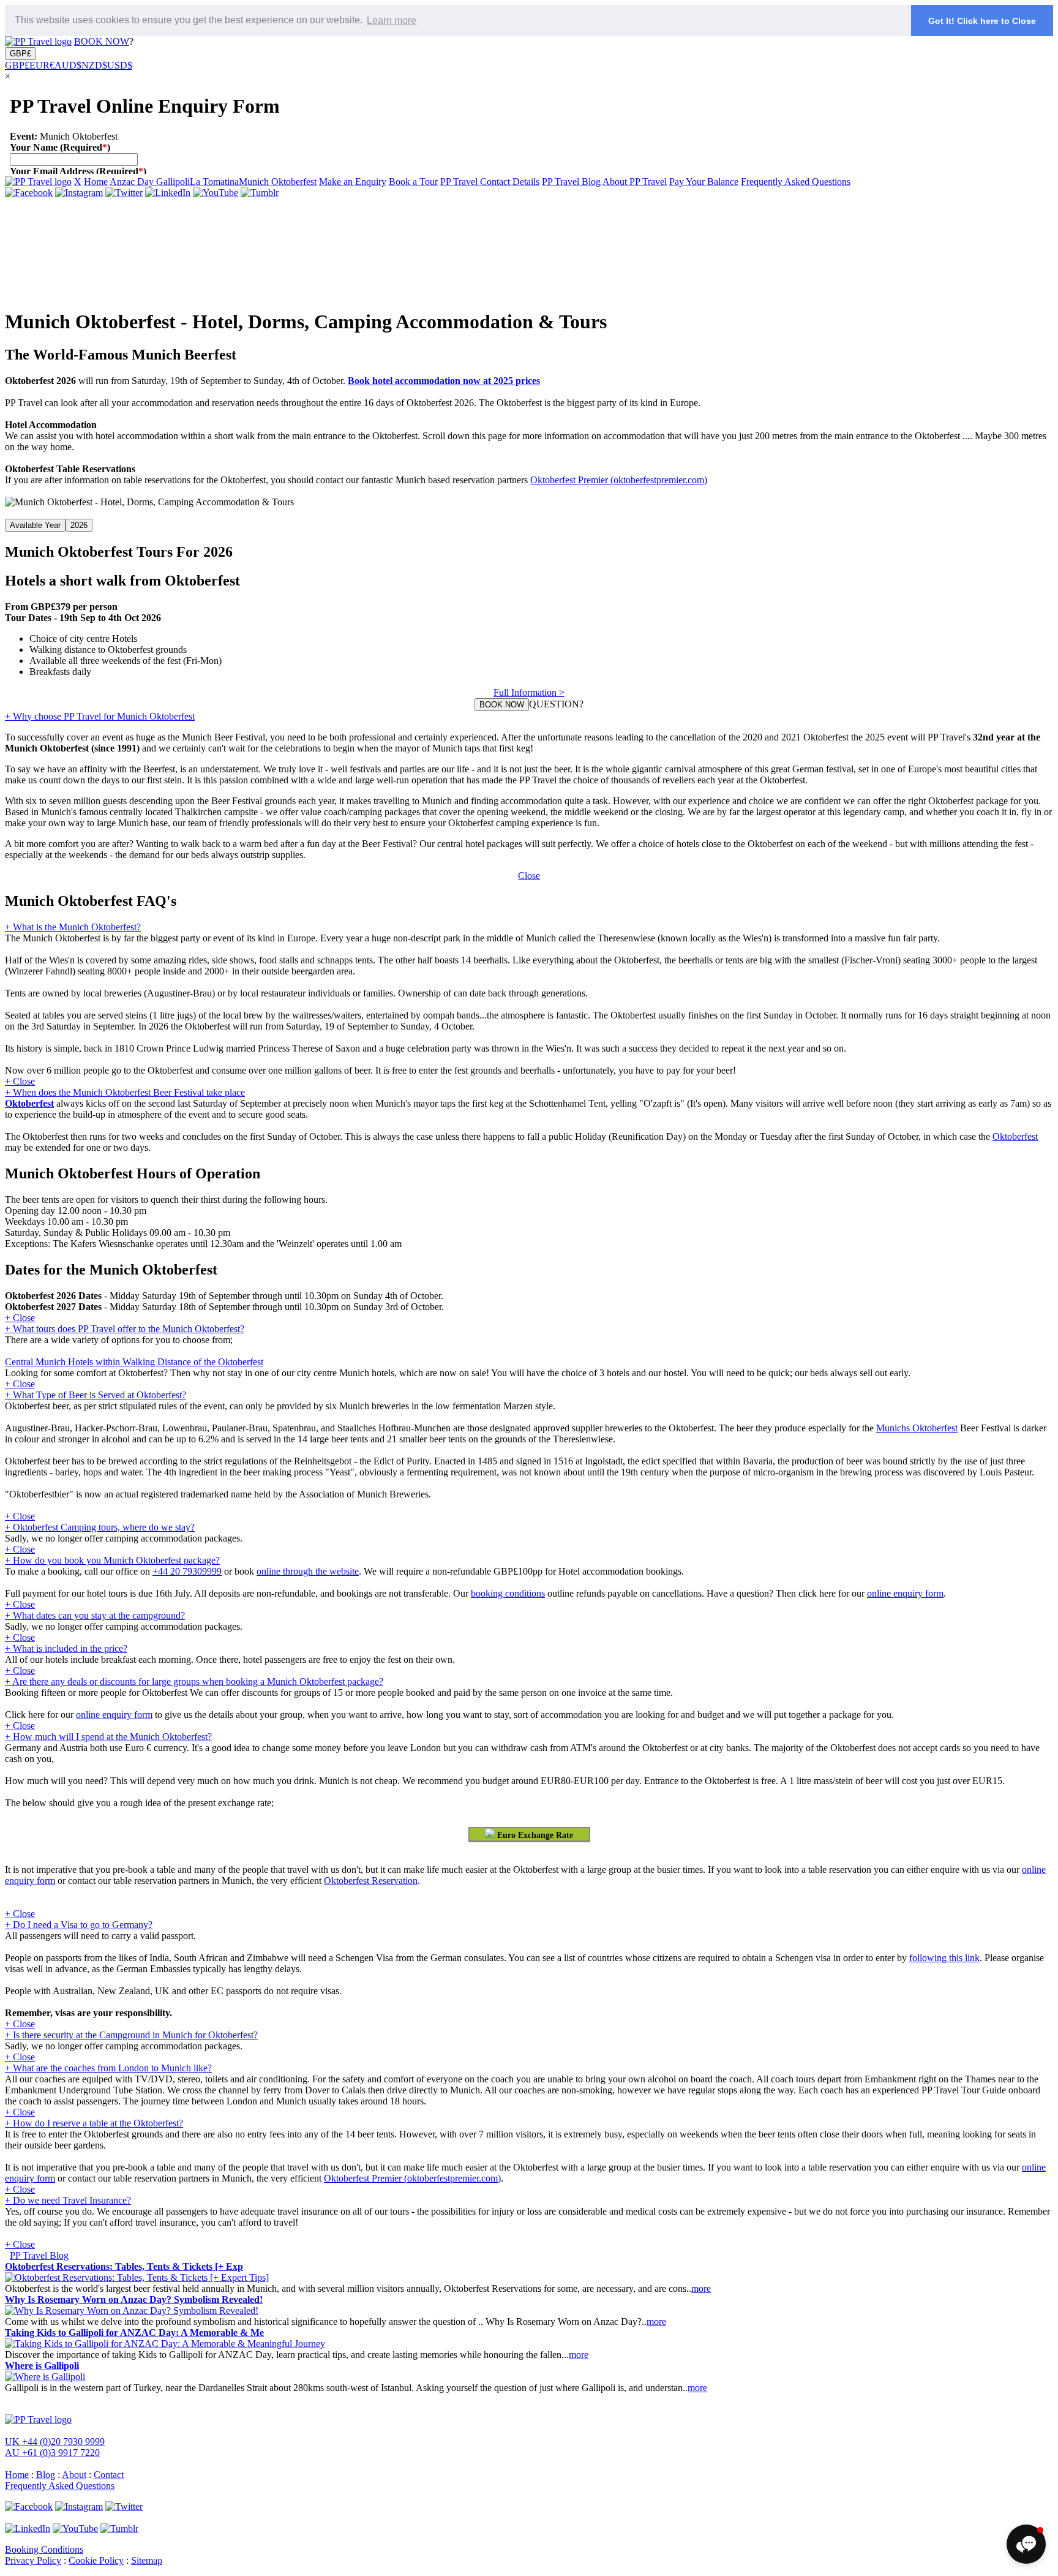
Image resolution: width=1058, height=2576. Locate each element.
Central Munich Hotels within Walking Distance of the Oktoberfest (134, 1362)
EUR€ (42, 65)
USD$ (120, 65)
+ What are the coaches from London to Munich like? (108, 2068)
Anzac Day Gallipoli (150, 182)
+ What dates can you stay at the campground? (95, 1615)
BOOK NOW (102, 41)
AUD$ (68, 65)
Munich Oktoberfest (278, 182)
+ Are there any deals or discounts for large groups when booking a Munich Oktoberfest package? (194, 1682)
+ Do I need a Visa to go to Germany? (79, 1925)
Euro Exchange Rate (534, 1835)
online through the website (308, 1571)
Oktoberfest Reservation (371, 1881)
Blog (46, 2475)
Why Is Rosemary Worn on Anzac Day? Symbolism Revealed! (134, 2299)
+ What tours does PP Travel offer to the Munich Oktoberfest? (125, 1329)
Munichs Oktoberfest (917, 1428)
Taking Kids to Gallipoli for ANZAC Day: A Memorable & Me (134, 2333)
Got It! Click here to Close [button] (982, 21)
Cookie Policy (96, 2560)
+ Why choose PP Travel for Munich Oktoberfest (100, 716)
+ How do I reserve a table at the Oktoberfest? (94, 2123)
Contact (109, 2475)
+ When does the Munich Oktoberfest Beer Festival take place (125, 1092)
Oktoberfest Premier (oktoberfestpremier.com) (619, 480)
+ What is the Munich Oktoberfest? (73, 927)
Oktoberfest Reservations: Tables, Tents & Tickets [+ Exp (124, 2266)
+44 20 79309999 (187, 1571)
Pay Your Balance (704, 182)
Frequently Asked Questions (796, 182)
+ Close (20, 1081)
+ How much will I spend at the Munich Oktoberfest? (108, 1737)
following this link (944, 1958)
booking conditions (508, 1593)
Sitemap (147, 2560)
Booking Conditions (44, 2549)
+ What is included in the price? (66, 1648)
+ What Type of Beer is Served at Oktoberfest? (96, 1395)
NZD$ (94, 65)
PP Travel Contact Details (490, 182)
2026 (79, 525)
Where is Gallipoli (42, 2366)
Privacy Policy (33, 2560)
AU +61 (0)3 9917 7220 (52, 2453)
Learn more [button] (392, 21)
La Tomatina (214, 182)
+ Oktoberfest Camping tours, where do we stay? (100, 1527)
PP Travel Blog (571, 182)
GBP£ (21, 54)
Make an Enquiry (353, 182)
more (701, 2288)
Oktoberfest (29, 1103)
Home (96, 182)
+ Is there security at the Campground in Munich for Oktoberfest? (131, 2035)
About (74, 2475)
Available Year (35, 525)
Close (529, 876)
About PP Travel (635, 182)
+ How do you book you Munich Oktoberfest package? (112, 1560)
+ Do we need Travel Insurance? (68, 2200)
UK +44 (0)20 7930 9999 (55, 2442)
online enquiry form (905, 1593)
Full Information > (529, 692)
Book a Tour (413, 182)
